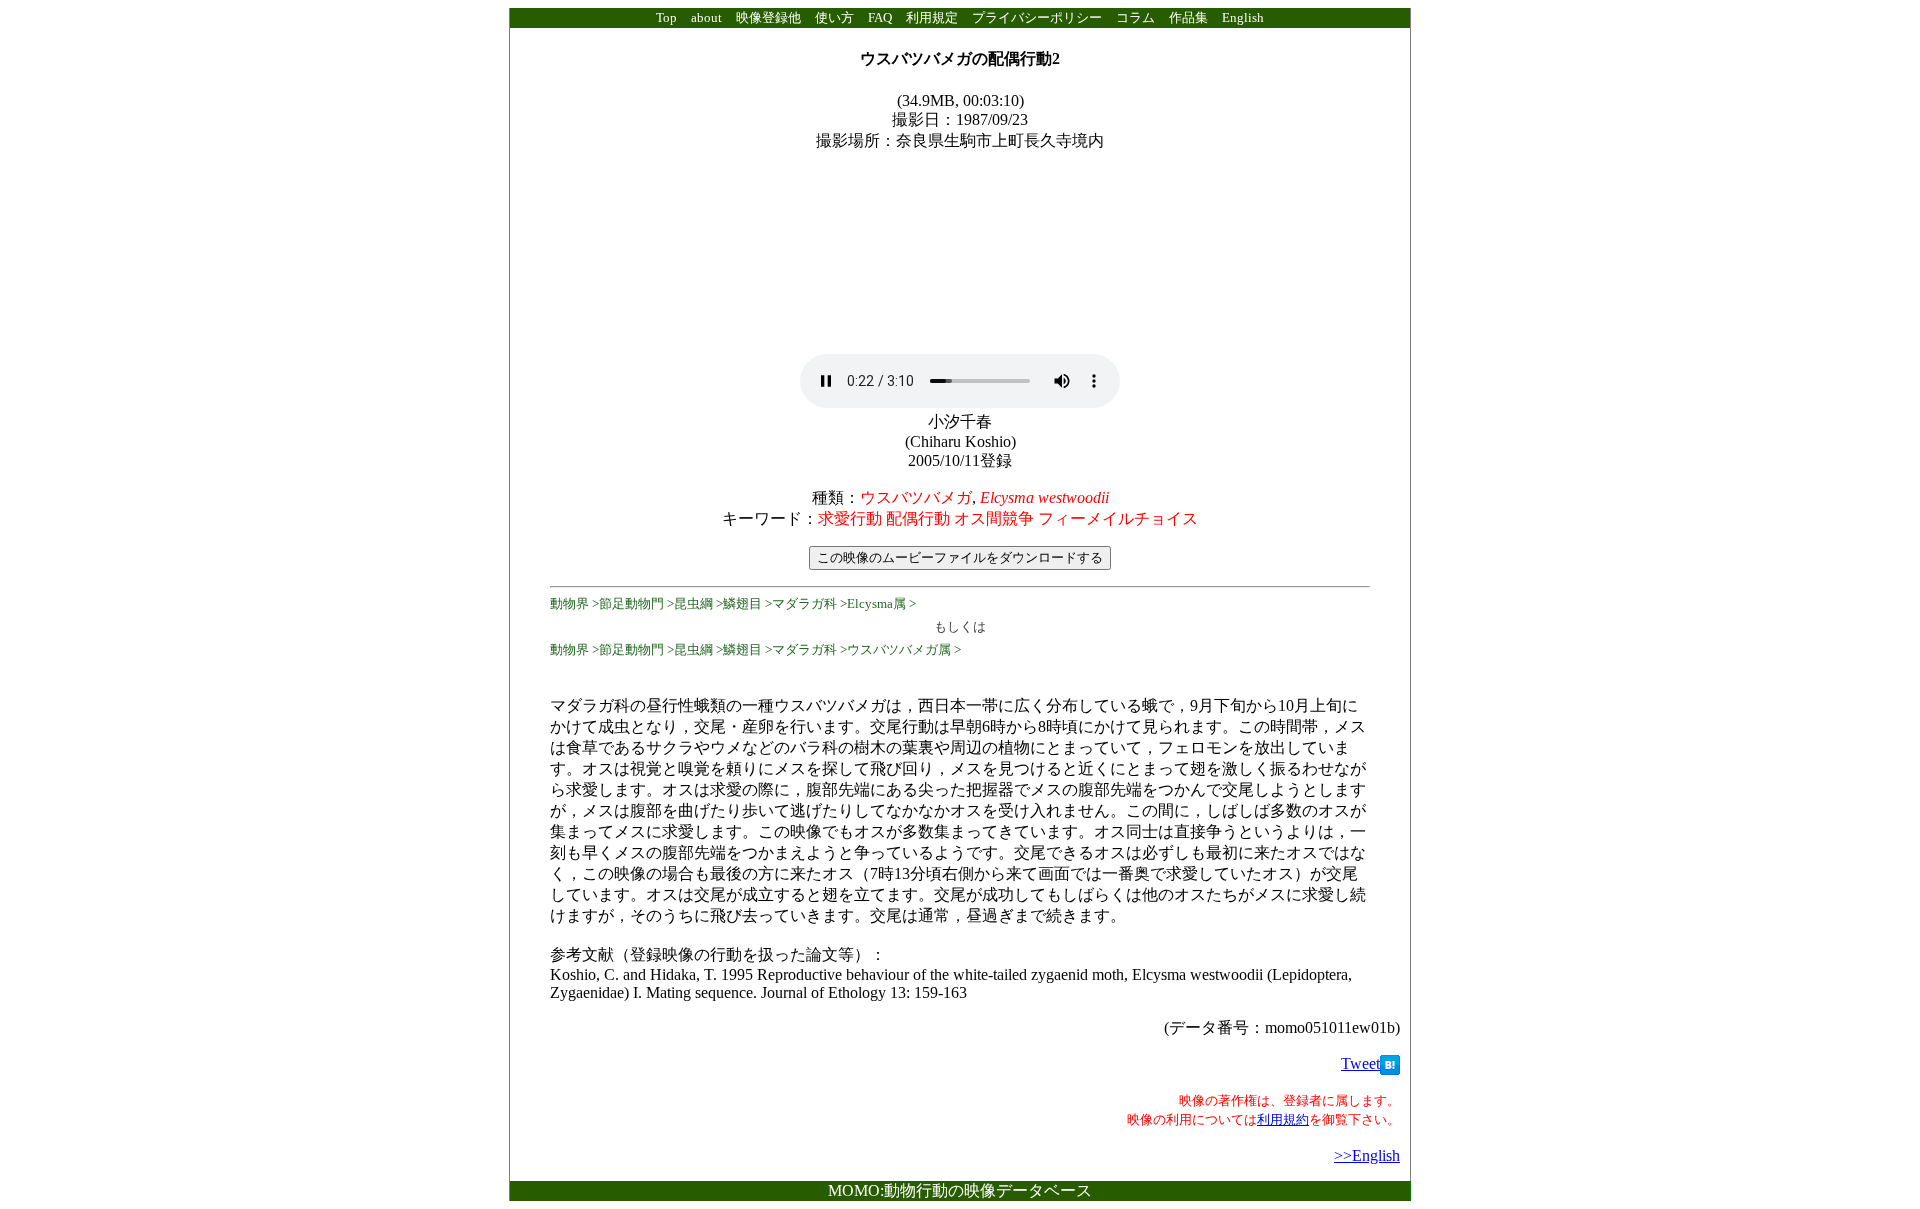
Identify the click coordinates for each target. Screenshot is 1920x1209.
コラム (1135, 17)
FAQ (880, 17)
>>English (1367, 1155)
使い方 (834, 17)
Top (666, 17)
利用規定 (932, 17)
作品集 (1188, 17)
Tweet (1360, 1063)
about (706, 17)
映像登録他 (768, 17)
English (1243, 17)
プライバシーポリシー (1037, 17)
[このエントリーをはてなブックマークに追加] (1390, 1063)
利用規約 (1283, 1119)
